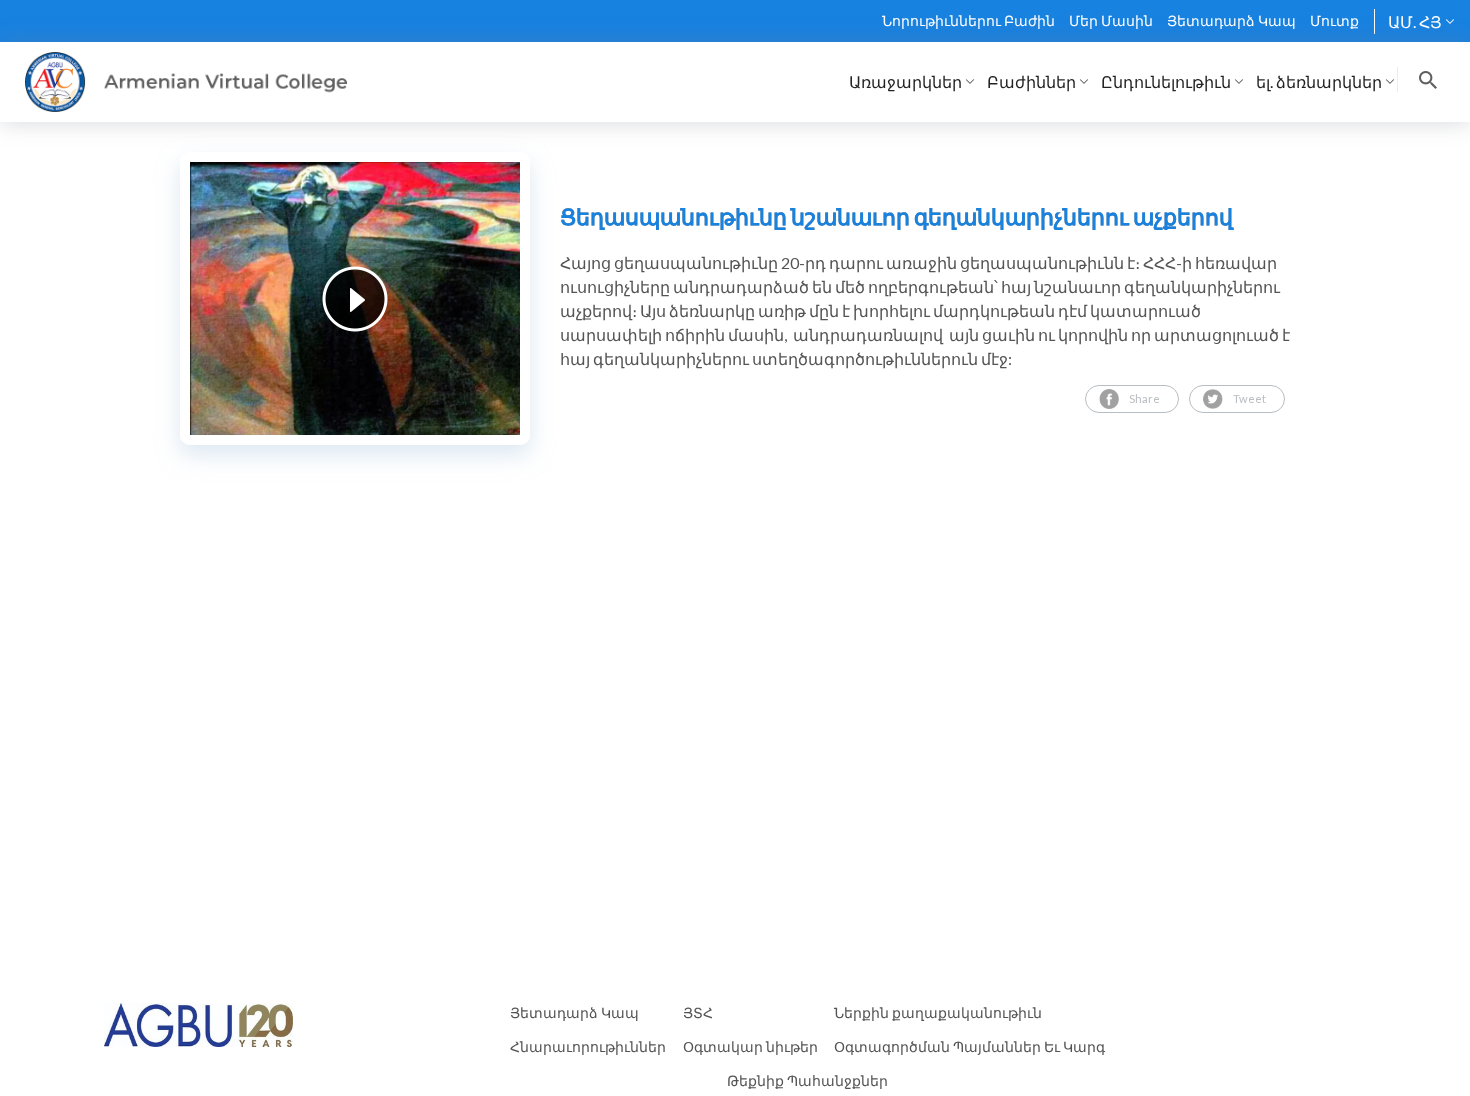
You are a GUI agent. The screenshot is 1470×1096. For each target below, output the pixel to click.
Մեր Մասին (1111, 20)
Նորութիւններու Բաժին (968, 20)
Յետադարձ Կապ (1231, 20)
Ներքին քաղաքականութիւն (938, 1012)
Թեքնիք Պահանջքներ (807, 1080)
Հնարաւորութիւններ (588, 1046)
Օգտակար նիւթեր (750, 1046)
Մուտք (1334, 20)
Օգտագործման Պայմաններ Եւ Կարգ (969, 1046)
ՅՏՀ (698, 1012)
